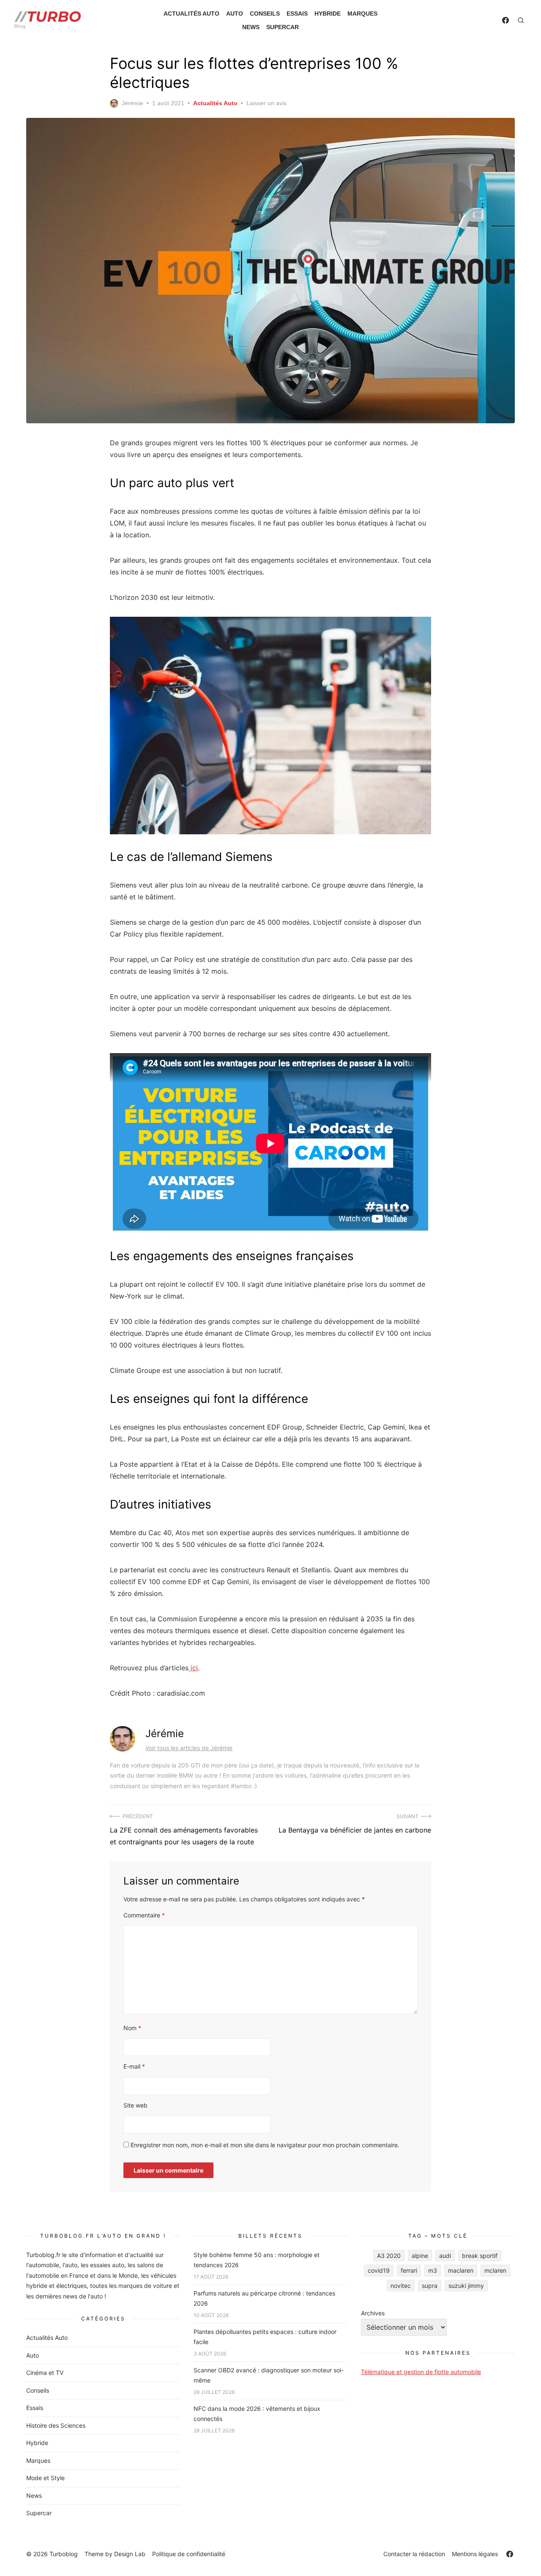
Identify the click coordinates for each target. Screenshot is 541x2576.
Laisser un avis (266, 103)
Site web (135, 2105)
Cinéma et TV (45, 2373)
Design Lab (130, 2554)
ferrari (409, 2270)
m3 (433, 2270)
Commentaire (144, 1915)
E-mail (134, 2066)
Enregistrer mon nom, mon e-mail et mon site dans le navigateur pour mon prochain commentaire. (265, 2145)
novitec (401, 2286)
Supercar (283, 27)
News (251, 27)
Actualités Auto (191, 14)
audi (445, 2256)
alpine (420, 2256)
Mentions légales (475, 2554)
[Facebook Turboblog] (505, 20)
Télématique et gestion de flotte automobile (421, 2372)
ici (193, 1668)
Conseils (265, 14)
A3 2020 (389, 2256)
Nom (132, 2028)
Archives (373, 2313)
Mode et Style (45, 2478)
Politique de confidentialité (189, 2554)
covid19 (379, 2270)
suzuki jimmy (466, 2286)
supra (430, 2286)
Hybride (328, 14)
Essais (297, 14)
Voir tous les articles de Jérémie (189, 1748)
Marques (362, 14)
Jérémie (133, 103)
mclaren (495, 2270)
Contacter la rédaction (414, 2554)
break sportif (480, 2256)
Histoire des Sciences (56, 2425)
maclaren (461, 2270)
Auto (235, 14)
